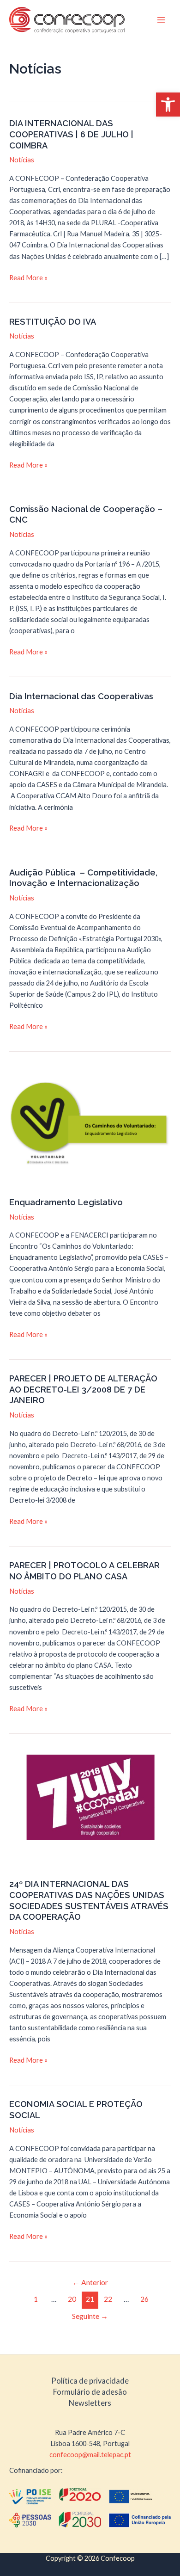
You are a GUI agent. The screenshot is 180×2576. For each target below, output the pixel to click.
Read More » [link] (28, 278)
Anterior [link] (90, 2282)
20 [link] (72, 2299)
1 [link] (36, 2299)
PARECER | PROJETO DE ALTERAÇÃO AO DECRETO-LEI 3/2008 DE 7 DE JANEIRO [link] (83, 1389)
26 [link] (144, 2299)
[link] (168, 105)
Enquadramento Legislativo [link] (66, 1202)
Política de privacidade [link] (90, 2381)
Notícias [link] (22, 160)
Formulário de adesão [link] (90, 2392)
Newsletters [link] (90, 2403)
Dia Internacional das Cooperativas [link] (81, 696)
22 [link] (108, 2299)
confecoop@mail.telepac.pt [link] (90, 2455)
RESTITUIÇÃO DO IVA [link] (53, 322)
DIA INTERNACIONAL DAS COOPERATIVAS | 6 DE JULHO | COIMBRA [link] (71, 134)
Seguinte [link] (90, 2316)
